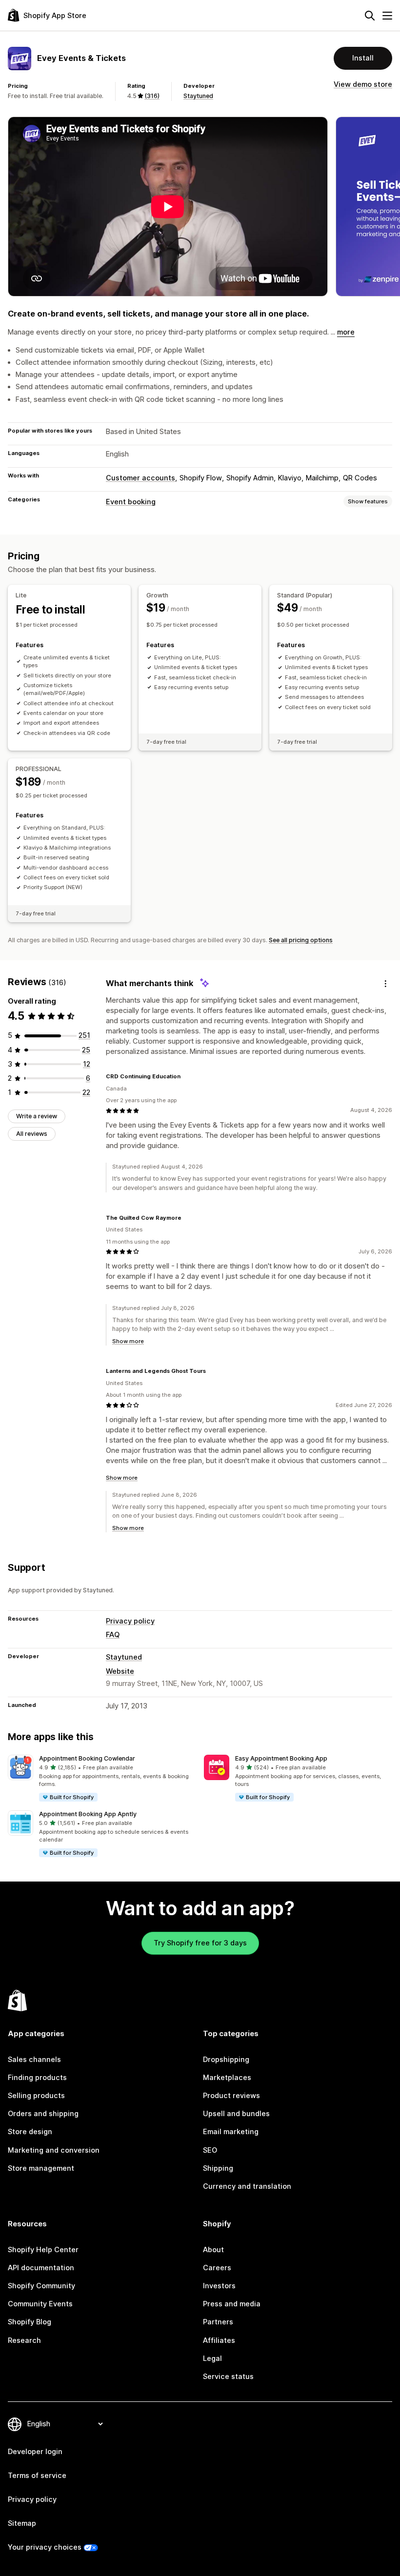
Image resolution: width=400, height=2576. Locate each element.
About (213, 2250)
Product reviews (231, 2096)
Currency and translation (247, 2186)
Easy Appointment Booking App (281, 1758)
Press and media (232, 2304)
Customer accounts (140, 478)
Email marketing (231, 2132)
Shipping (218, 2168)
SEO (210, 2150)
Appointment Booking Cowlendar (87, 1758)
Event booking (131, 502)
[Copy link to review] (186, 1077)
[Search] (370, 16)
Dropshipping (226, 2060)
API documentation (41, 2268)
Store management (41, 2168)
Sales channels (34, 2060)
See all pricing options (301, 940)
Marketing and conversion (54, 2150)
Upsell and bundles (236, 2114)
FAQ (113, 1635)
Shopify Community (41, 2286)
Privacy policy (130, 1621)
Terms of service (37, 2476)
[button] (102, 1779)
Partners (218, 2322)
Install (363, 58)
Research (24, 2340)
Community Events (40, 2304)
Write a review (37, 1116)
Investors (219, 2286)
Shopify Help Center (43, 2250)
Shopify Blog (30, 2322)
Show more (128, 1341)
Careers (217, 2268)
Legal (212, 2358)
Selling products (36, 2096)
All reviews (32, 1134)
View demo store (363, 84)
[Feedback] (385, 984)
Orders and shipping (43, 2114)
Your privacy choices (45, 2547)
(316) (152, 96)
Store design (30, 2132)
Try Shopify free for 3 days (200, 1943)
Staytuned (198, 96)
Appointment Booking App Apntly (88, 1814)
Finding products (37, 2078)
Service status (228, 2377)
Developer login (35, 2452)
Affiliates (219, 2340)
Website (120, 1671)
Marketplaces (227, 2078)
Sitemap (22, 2523)
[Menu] (387, 16)
